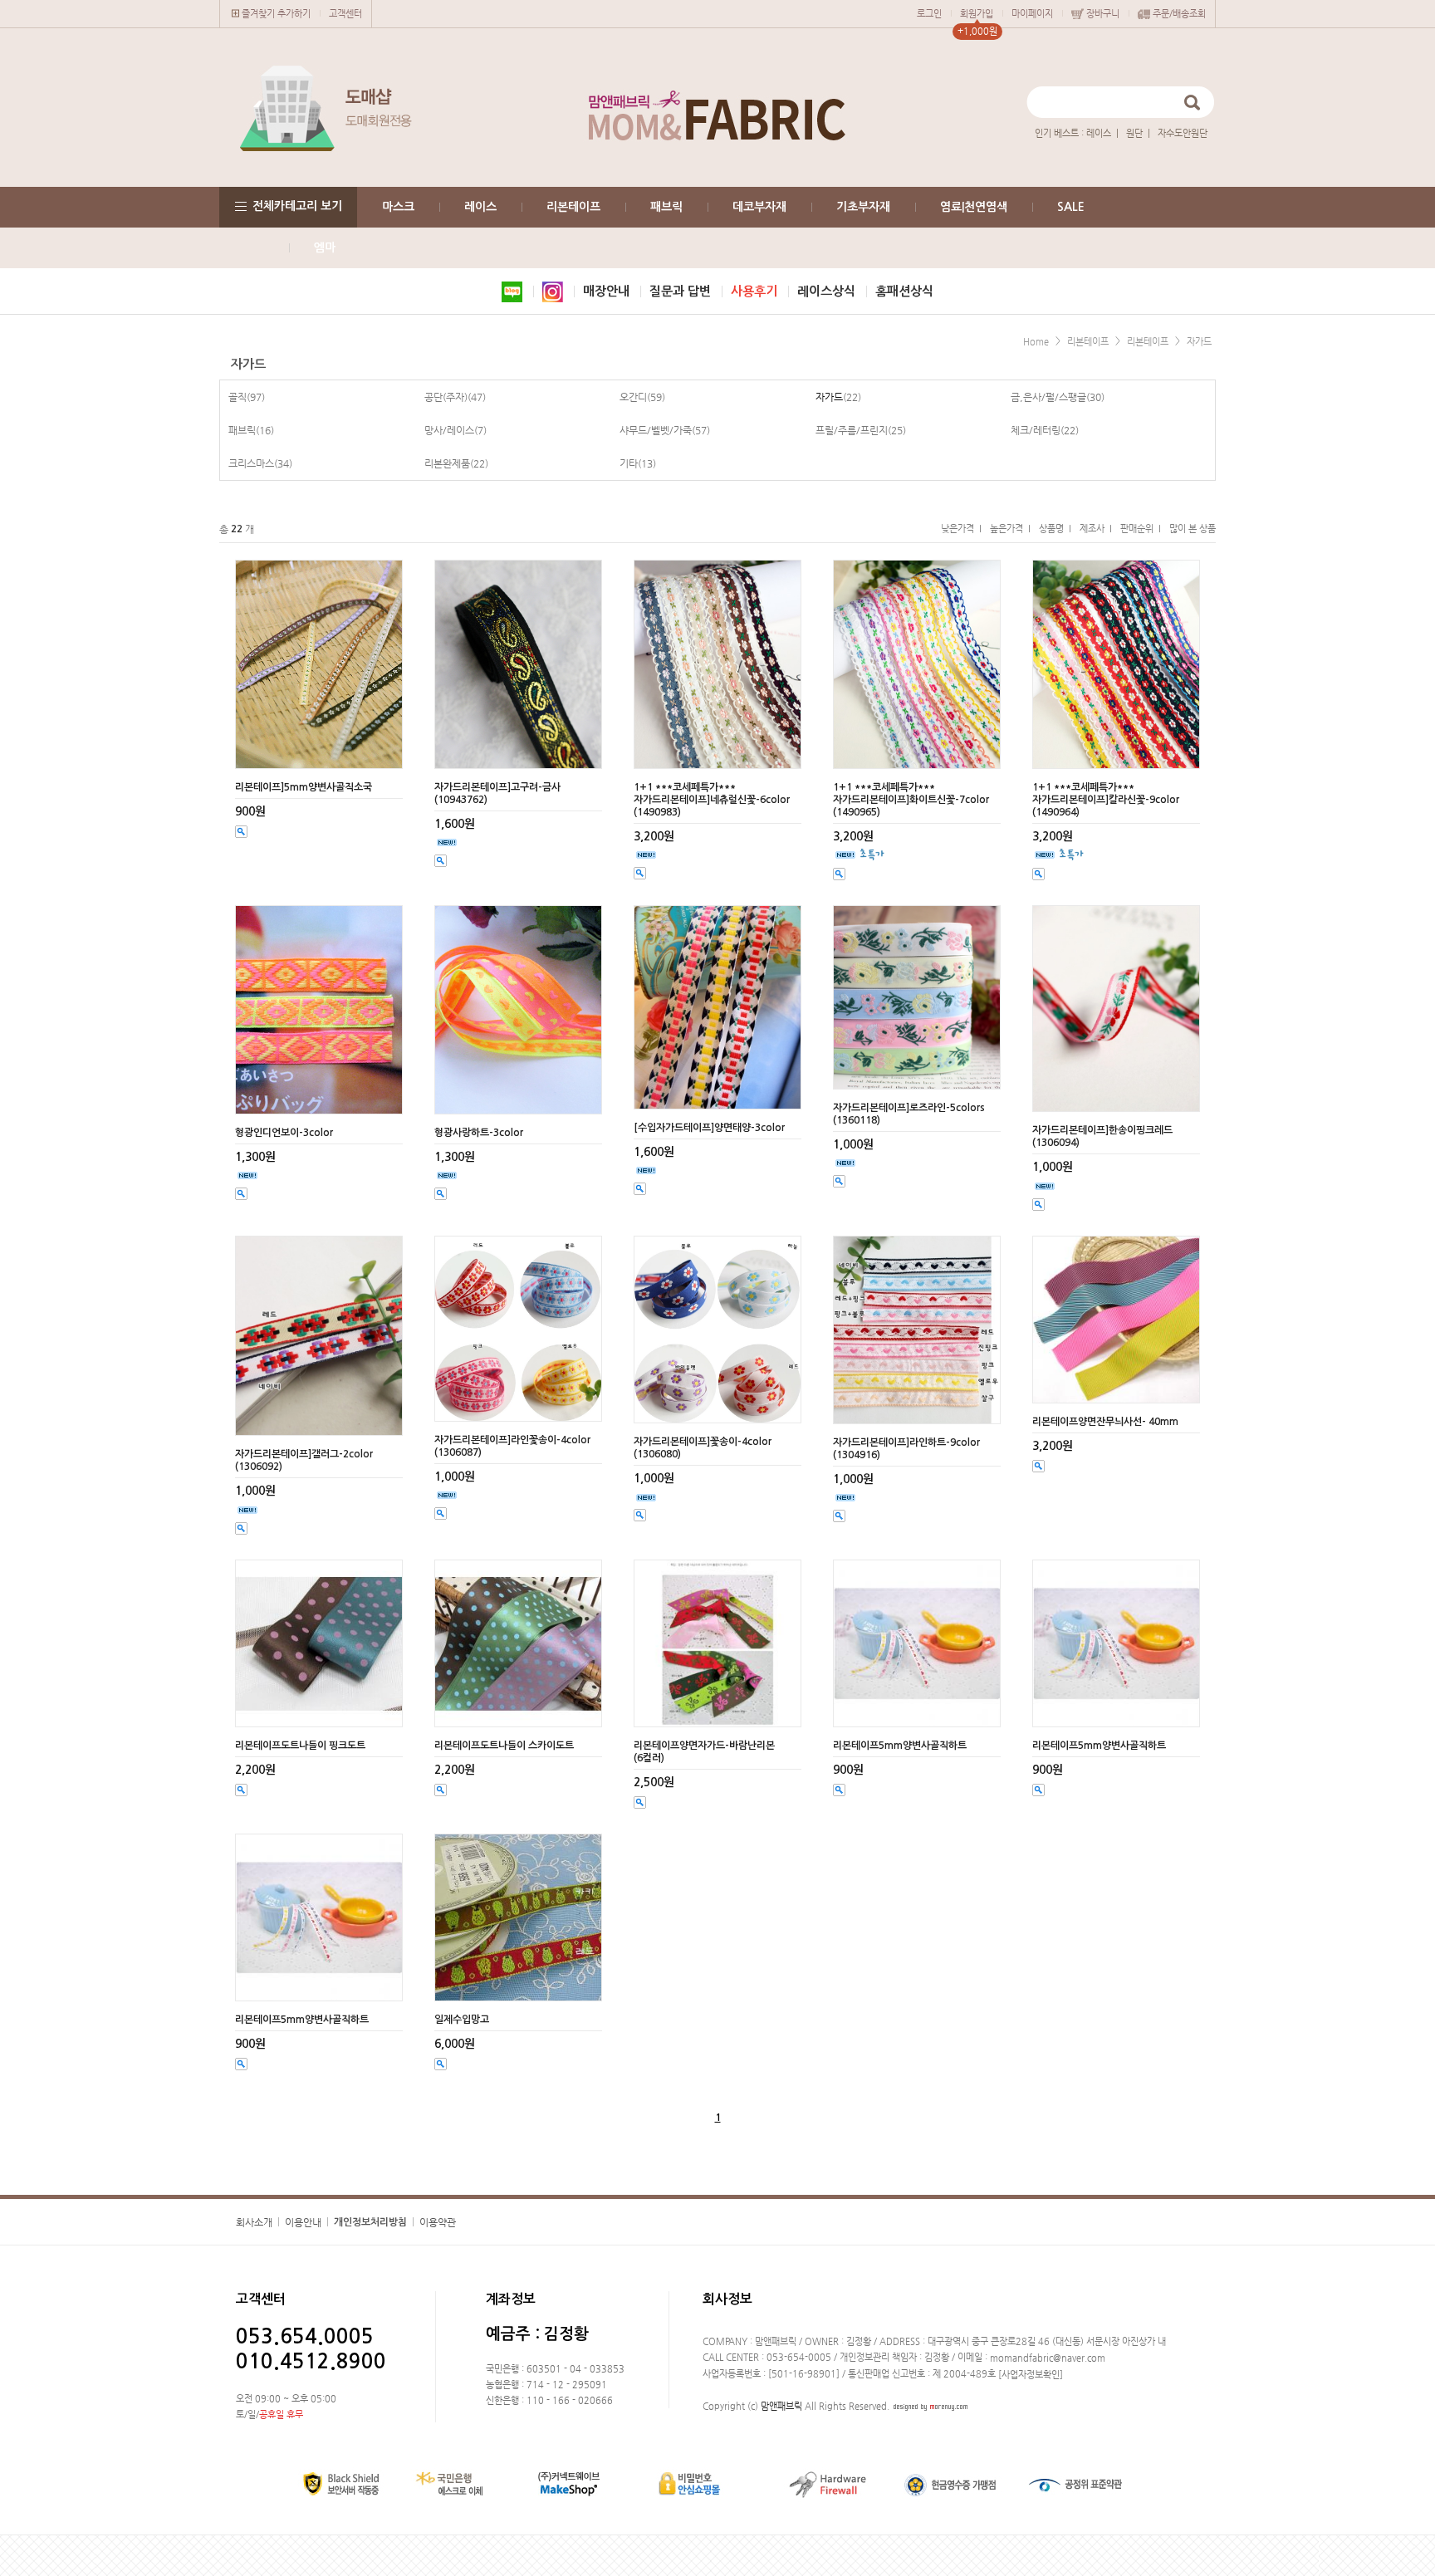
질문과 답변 (680, 291)
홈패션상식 (904, 291)
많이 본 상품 (1193, 529)
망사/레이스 (449, 430)
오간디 (633, 397)
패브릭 (666, 207)
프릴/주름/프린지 (852, 430)
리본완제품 (447, 463)
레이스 (1099, 133)
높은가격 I (1010, 529)
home (1036, 342)
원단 (1134, 133)
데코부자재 (759, 207)
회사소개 (254, 2222)
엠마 (325, 247)
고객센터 (345, 14)
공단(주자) (446, 397)
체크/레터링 (1036, 430)
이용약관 (438, 2222)
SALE (1071, 207)
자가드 (1199, 342)
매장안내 (606, 291)
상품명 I (1055, 529)
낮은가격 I (961, 529)
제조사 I (1096, 529)
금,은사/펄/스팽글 (1048, 397)
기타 (629, 463)
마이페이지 (1032, 14)
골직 (238, 397)
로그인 (929, 14)
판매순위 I (1141, 529)
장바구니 (1103, 14)
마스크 (398, 207)
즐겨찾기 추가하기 (276, 14)
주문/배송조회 (1179, 14)
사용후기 (754, 291)
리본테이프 (573, 207)
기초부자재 (863, 207)
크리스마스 (251, 463)
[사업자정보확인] (1031, 2375)
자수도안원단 (1183, 133)
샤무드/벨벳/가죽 (656, 430)
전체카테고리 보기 (297, 206)
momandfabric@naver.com (1048, 2358)
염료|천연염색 (974, 207)
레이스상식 (826, 291)
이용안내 (303, 2222)
